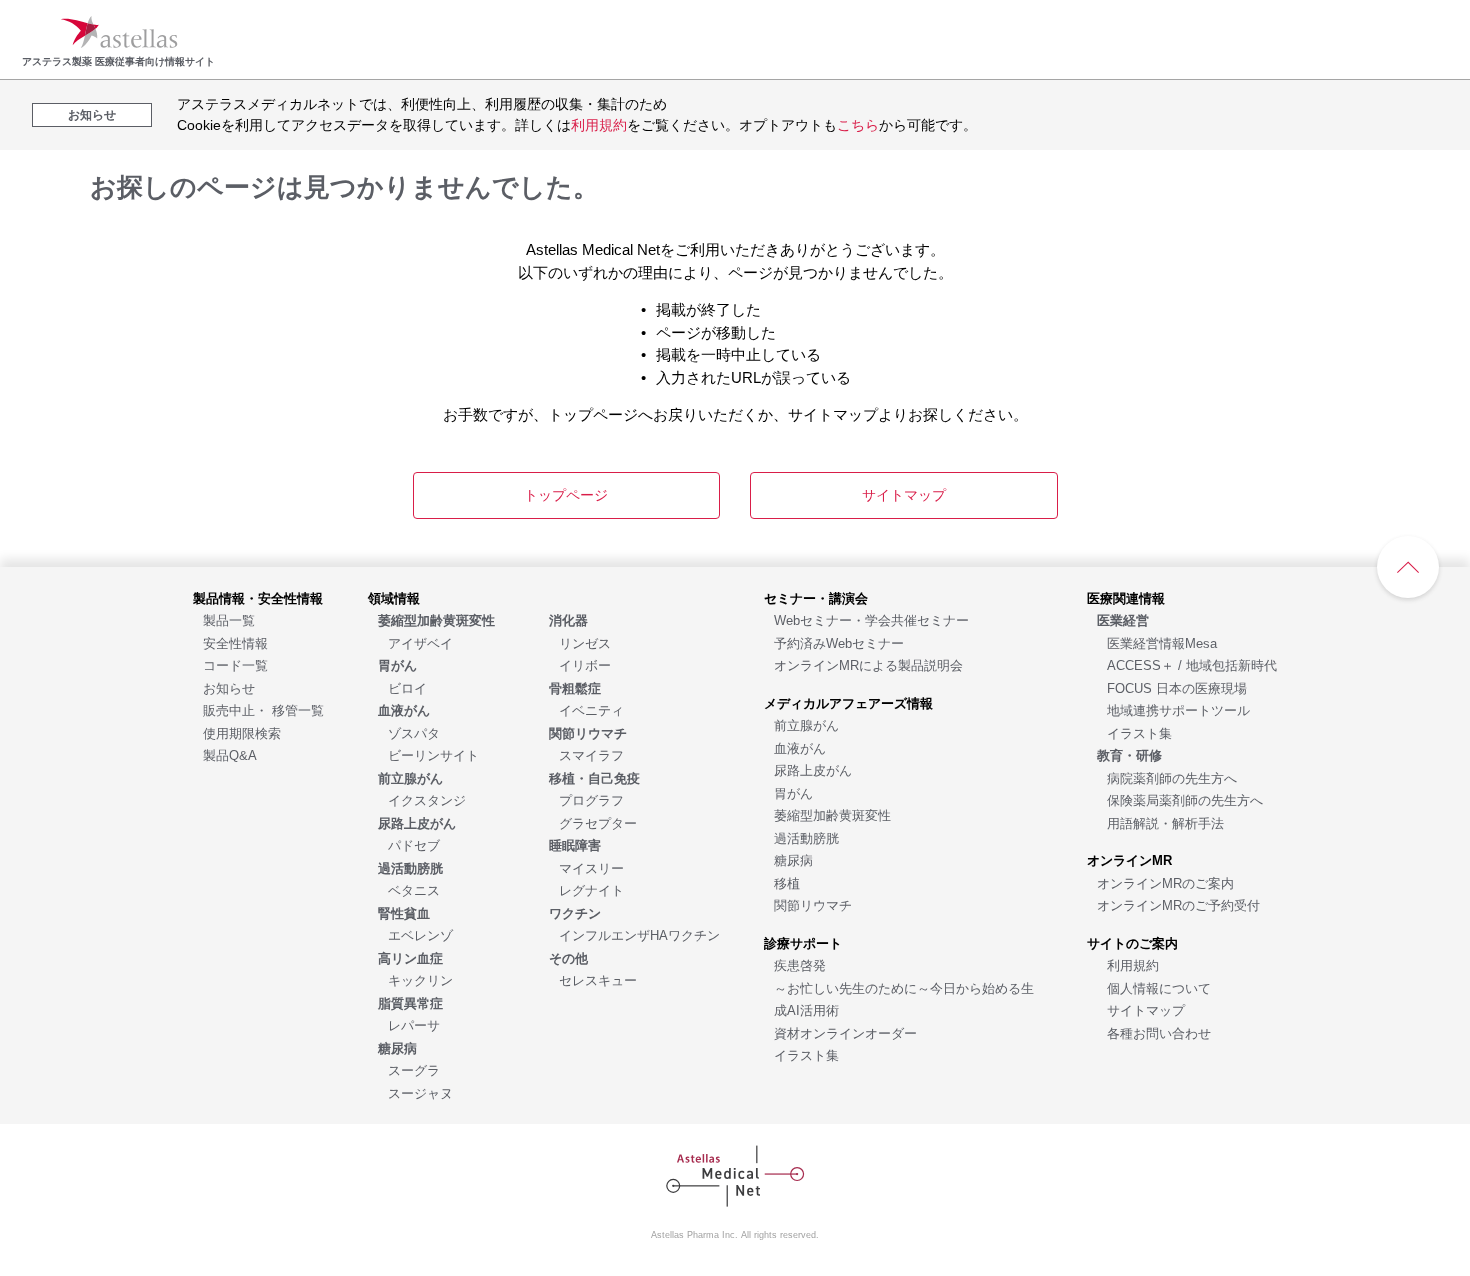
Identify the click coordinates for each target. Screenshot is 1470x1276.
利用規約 (599, 125)
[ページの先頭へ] (1408, 567)
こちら (858, 125)
